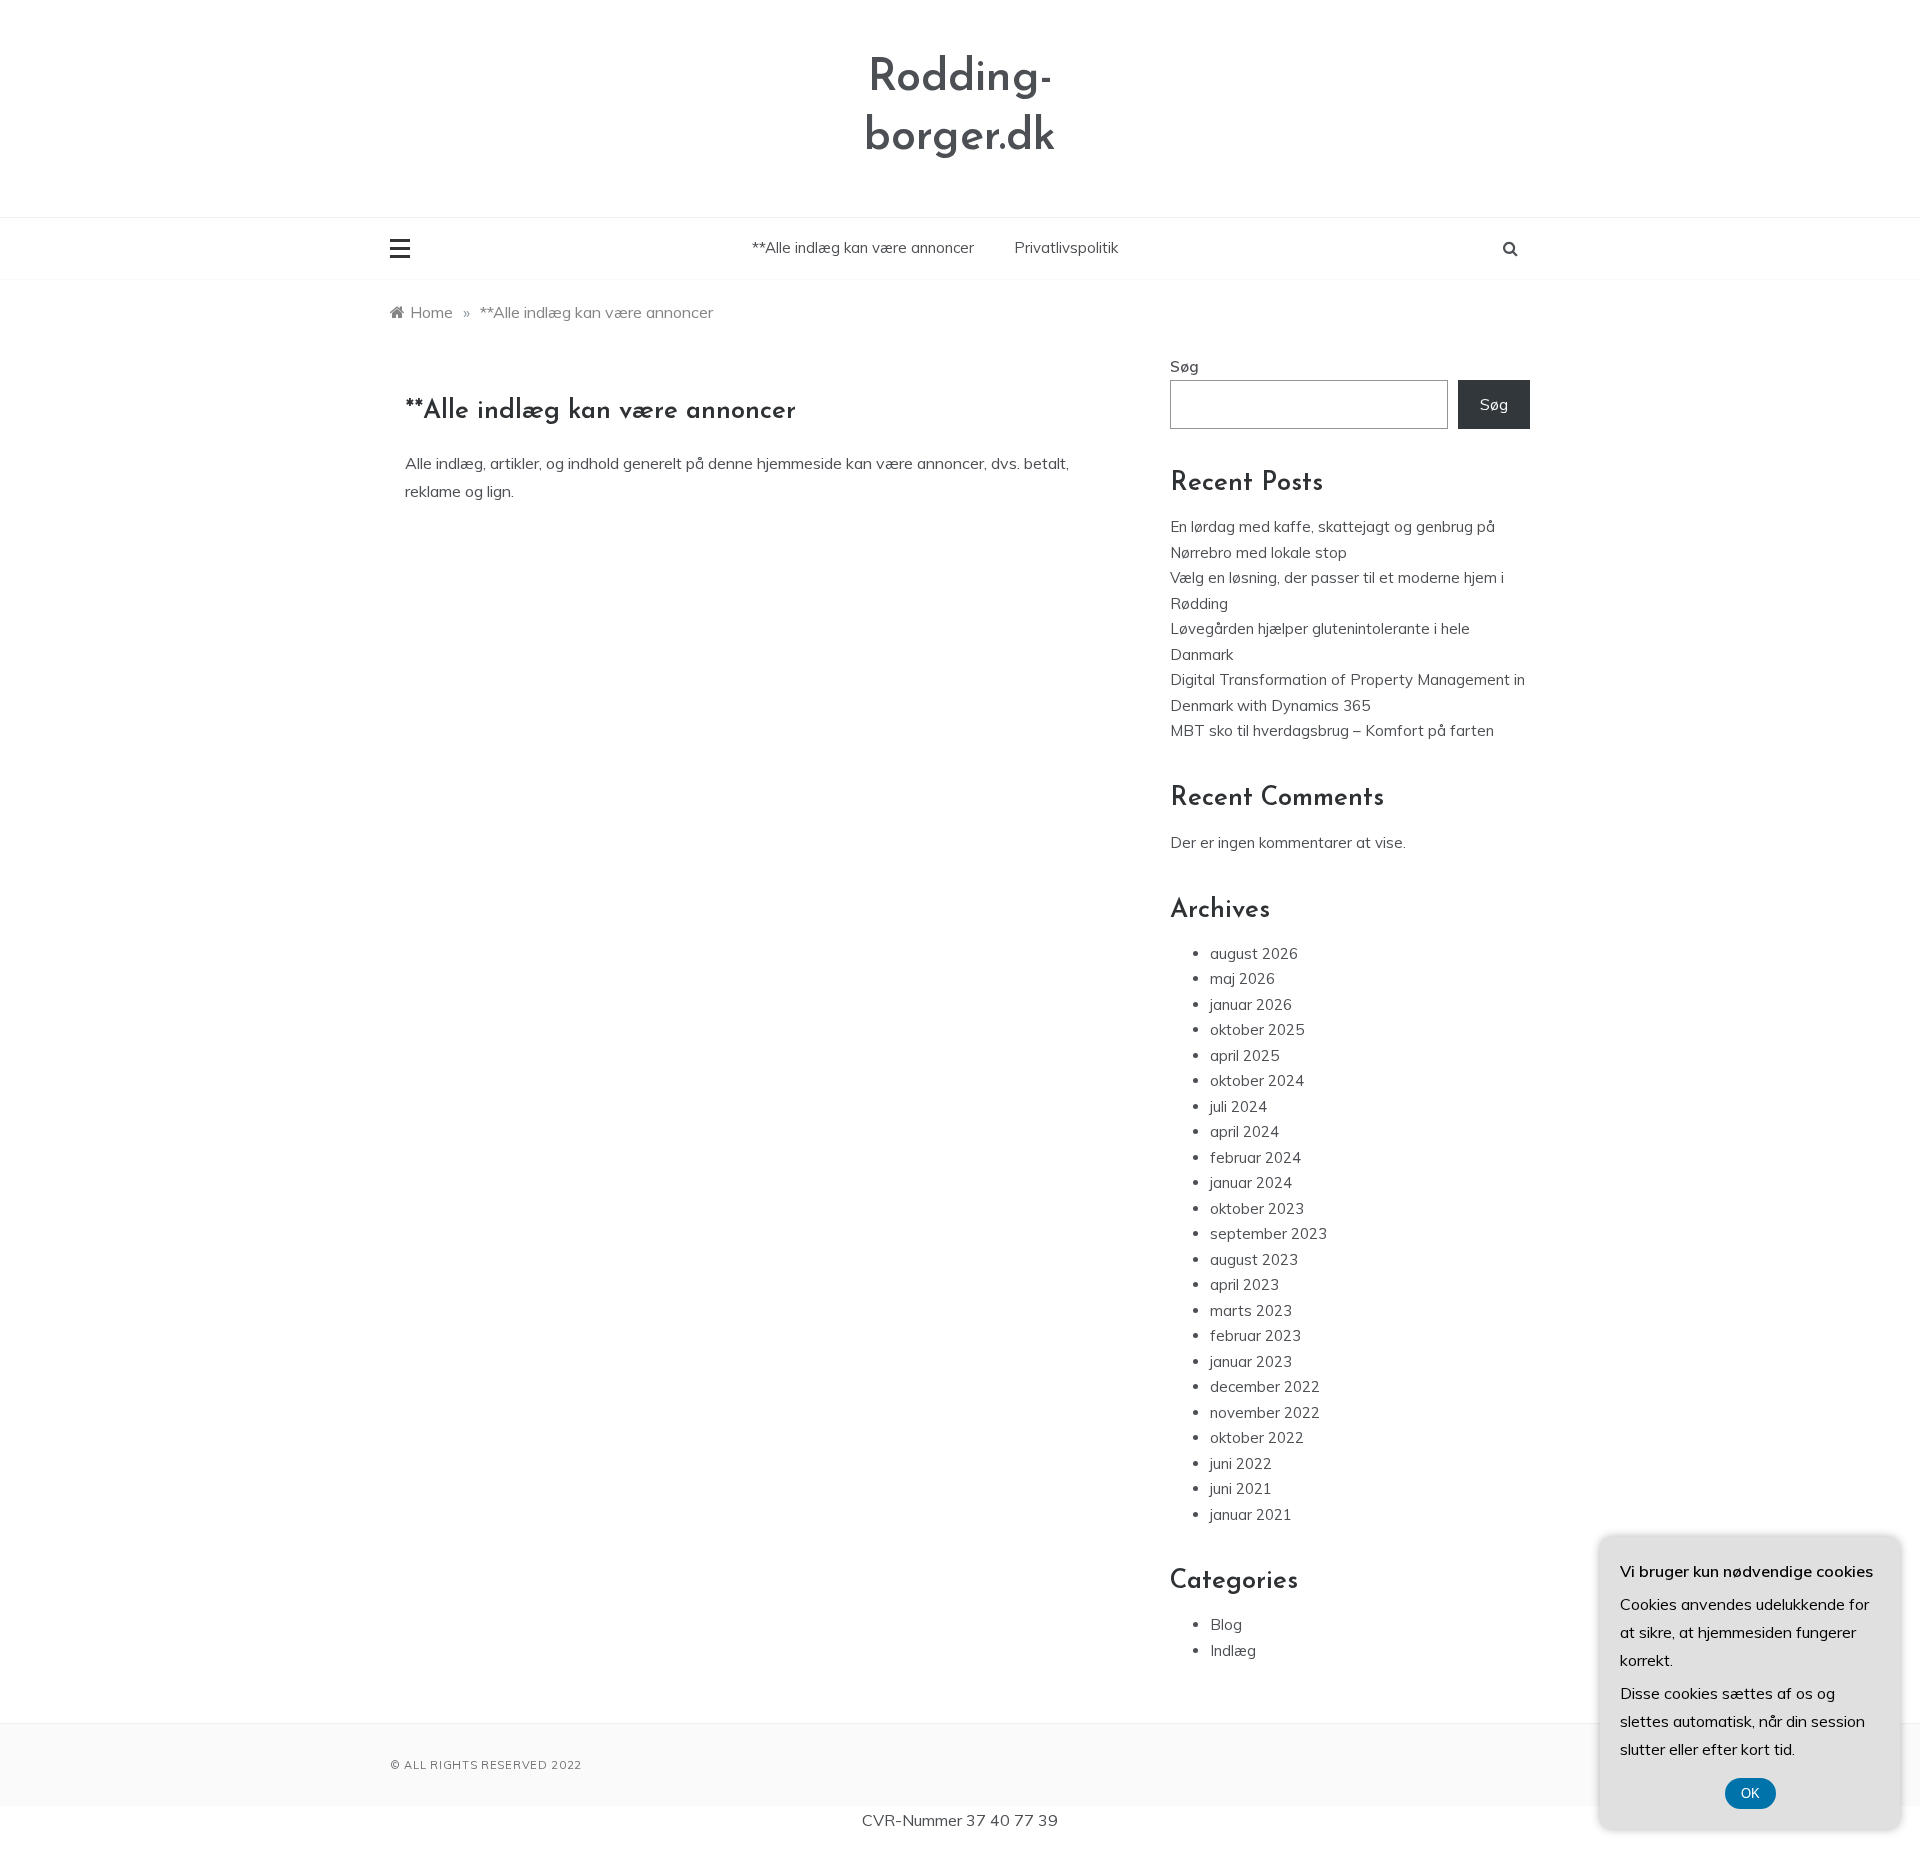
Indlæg (1233, 1650)
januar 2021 (1251, 1514)
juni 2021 (1241, 1488)
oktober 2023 (1257, 1208)
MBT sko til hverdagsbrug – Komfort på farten (1332, 730)
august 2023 (1254, 1259)
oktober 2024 (1257, 1080)
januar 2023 (1251, 1361)
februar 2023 (1255, 1335)
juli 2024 (1238, 1106)
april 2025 (1244, 1055)
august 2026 (1254, 953)
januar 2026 (1251, 1004)
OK (1750, 1793)
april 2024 (1244, 1131)
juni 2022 (1241, 1463)
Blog (1226, 1624)
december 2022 (1265, 1386)
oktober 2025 (1257, 1029)
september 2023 (1268, 1233)
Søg (1184, 366)
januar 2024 (1251, 1182)
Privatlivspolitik (1066, 247)
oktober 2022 (1257, 1437)
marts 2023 (1251, 1310)
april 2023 (1244, 1284)
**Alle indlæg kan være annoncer (863, 247)
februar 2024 (1255, 1157)
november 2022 (1265, 1412)
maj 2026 (1242, 978)
